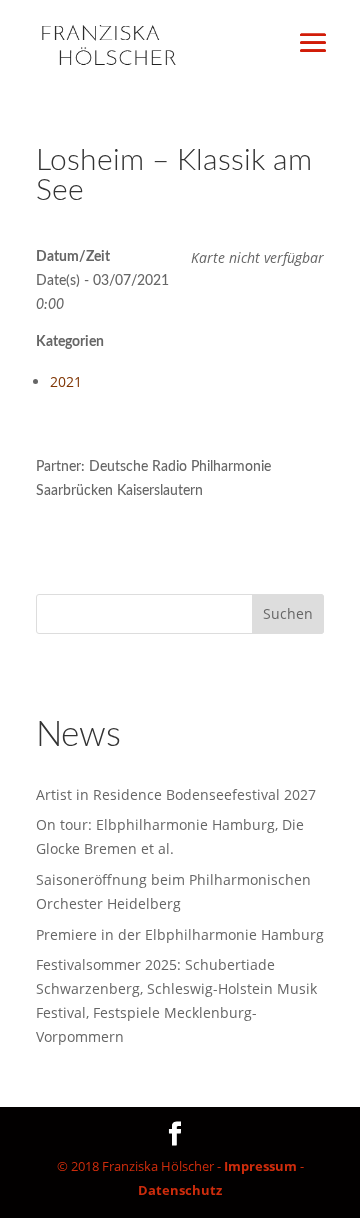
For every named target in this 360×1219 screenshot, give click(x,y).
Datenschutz (180, 1190)
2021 (66, 381)
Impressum (260, 1166)
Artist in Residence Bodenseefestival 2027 (176, 794)
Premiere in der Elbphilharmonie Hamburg (180, 934)
